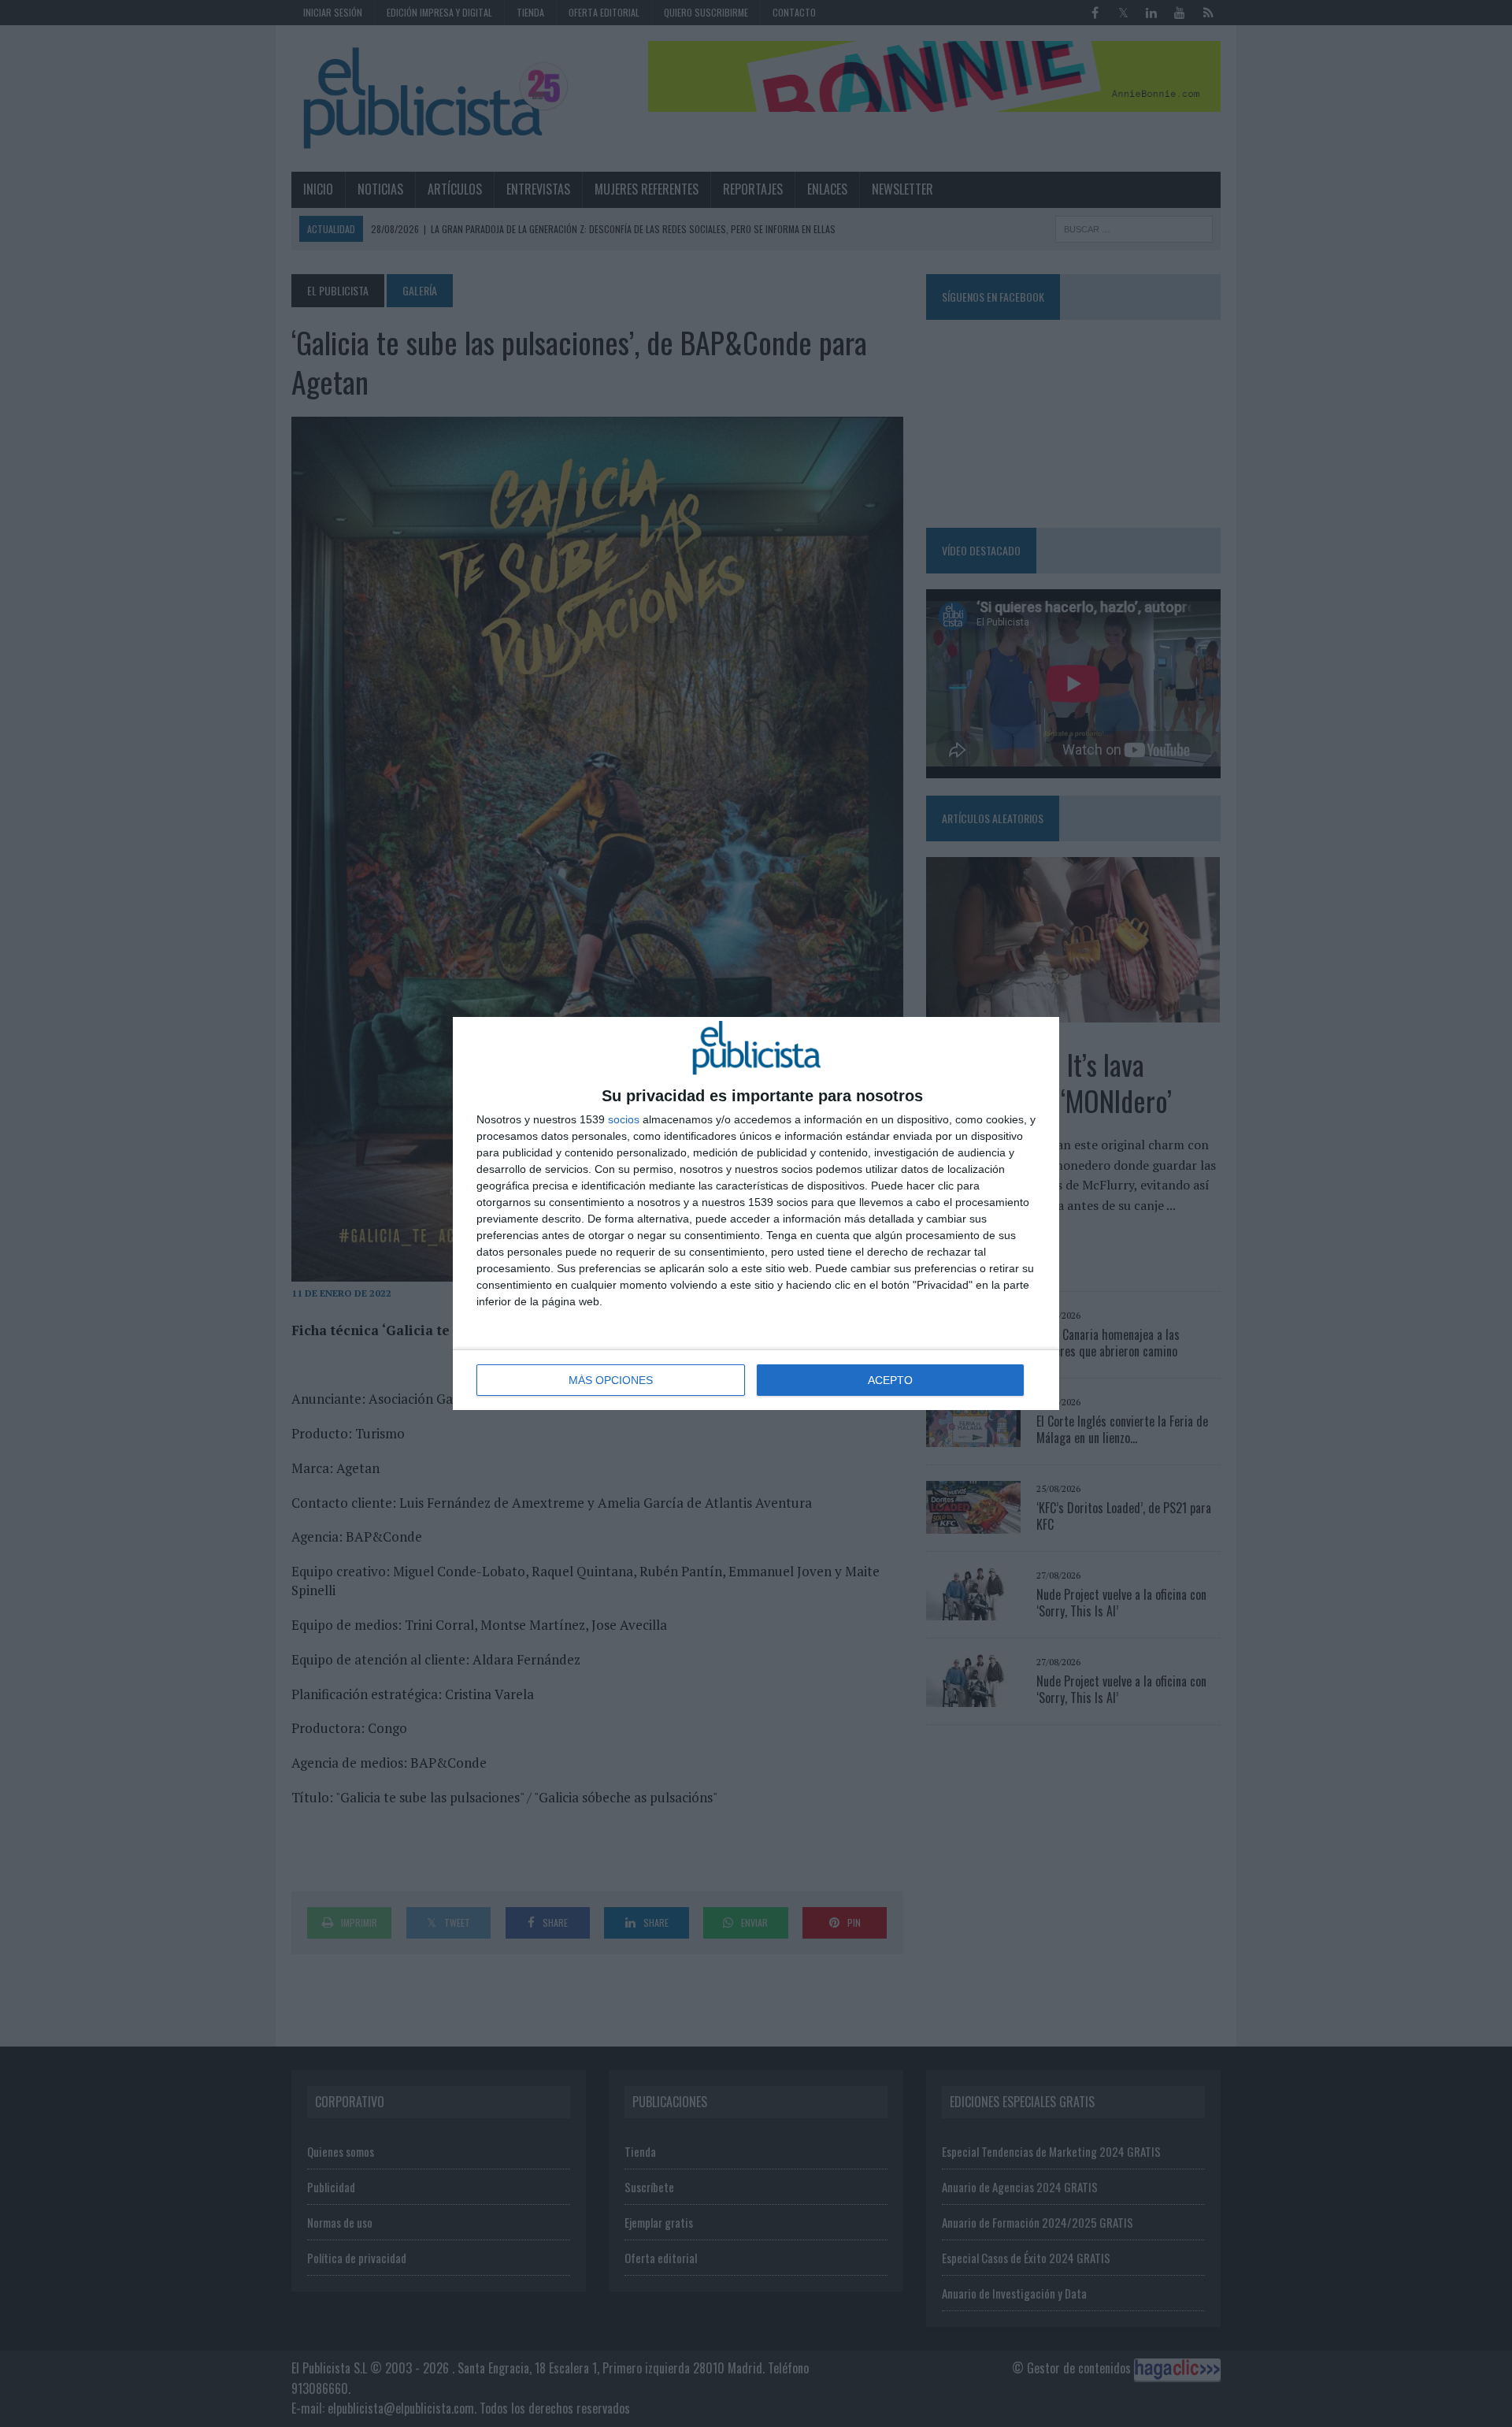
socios (624, 1119)
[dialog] (756, 1213)
